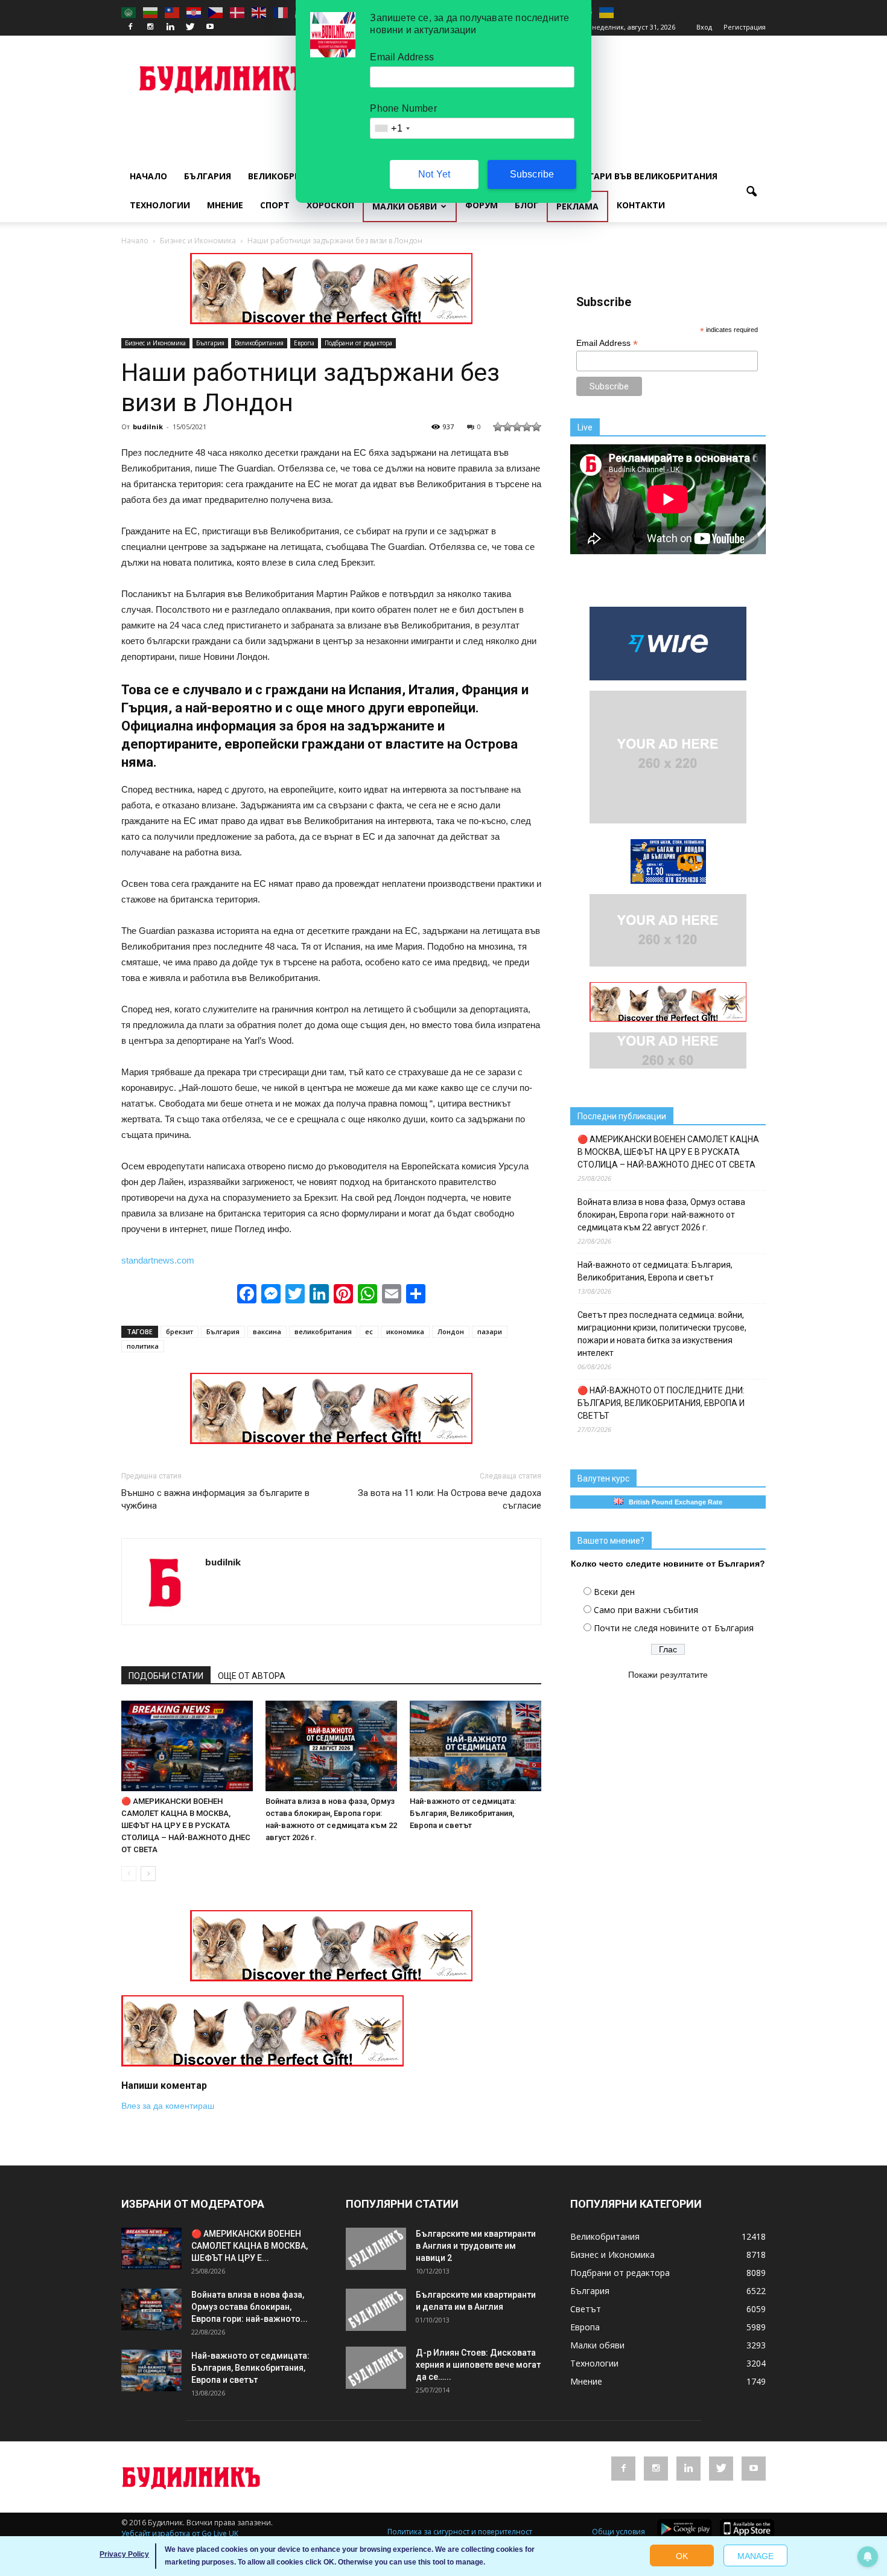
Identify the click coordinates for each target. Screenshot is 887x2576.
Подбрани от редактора (358, 343)
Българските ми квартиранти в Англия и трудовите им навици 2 (476, 2246)
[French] (281, 12)
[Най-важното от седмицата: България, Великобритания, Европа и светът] (475, 1746)
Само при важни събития (646, 1610)
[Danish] (238, 12)
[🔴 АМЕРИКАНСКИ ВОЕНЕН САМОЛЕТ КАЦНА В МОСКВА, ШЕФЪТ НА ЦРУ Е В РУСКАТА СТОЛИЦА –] (187, 1746)
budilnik (148, 427)
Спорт (275, 205)
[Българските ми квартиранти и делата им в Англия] (376, 2310)
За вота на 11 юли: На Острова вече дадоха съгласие (450, 1499)
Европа (304, 343)
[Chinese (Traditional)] (173, 12)
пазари (490, 1331)
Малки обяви (405, 206)
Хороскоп (330, 205)
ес (369, 1331)
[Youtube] (210, 27)
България (208, 176)
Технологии (160, 205)
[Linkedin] (170, 27)
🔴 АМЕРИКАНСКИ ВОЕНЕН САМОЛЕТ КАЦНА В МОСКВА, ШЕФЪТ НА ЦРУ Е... (250, 2246)
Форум (482, 205)
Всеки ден (614, 1592)
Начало (148, 176)
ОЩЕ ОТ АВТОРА (252, 1676)
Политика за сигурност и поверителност (460, 2532)
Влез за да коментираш (168, 2106)
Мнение (225, 205)
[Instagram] (150, 27)
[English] (259, 12)
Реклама (577, 206)
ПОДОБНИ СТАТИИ (166, 1676)
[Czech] (216, 12)
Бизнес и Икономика (155, 343)
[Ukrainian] (607, 12)
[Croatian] (194, 12)
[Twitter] (190, 27)
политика (143, 1346)
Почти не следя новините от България (674, 1628)
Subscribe (532, 174)
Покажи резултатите (668, 1675)
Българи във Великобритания (644, 176)
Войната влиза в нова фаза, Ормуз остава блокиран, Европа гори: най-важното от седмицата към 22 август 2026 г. (661, 1215)
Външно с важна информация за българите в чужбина (215, 1499)
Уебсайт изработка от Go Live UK (180, 2533)
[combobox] (392, 128)
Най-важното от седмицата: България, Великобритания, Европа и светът (463, 1813)
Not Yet (434, 174)
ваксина (267, 1331)
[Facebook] (130, 27)
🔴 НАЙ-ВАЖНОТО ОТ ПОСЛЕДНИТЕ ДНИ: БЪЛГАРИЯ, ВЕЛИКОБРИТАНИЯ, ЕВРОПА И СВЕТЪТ (661, 1403)
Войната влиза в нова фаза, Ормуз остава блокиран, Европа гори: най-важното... (250, 2307)
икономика (405, 1331)
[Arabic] (129, 12)
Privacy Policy (124, 2554)
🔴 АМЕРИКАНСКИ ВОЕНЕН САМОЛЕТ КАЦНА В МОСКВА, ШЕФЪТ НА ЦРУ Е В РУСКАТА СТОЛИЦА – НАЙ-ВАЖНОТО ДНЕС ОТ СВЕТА (186, 1825)
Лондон (451, 1331)
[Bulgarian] (151, 12)
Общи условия (618, 2532)
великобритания (323, 1331)
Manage (755, 2556)
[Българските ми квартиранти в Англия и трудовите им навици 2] (376, 2249)
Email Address (607, 343)
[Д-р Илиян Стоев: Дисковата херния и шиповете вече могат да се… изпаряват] (376, 2368)
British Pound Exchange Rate (673, 1502)
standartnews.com (158, 1260)
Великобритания (290, 176)
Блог (526, 205)
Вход (704, 27)
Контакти (641, 205)
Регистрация (745, 27)
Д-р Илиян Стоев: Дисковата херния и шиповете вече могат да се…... (478, 2365)
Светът (586, 2309)
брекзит (180, 1331)
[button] (751, 192)
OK (682, 2556)
